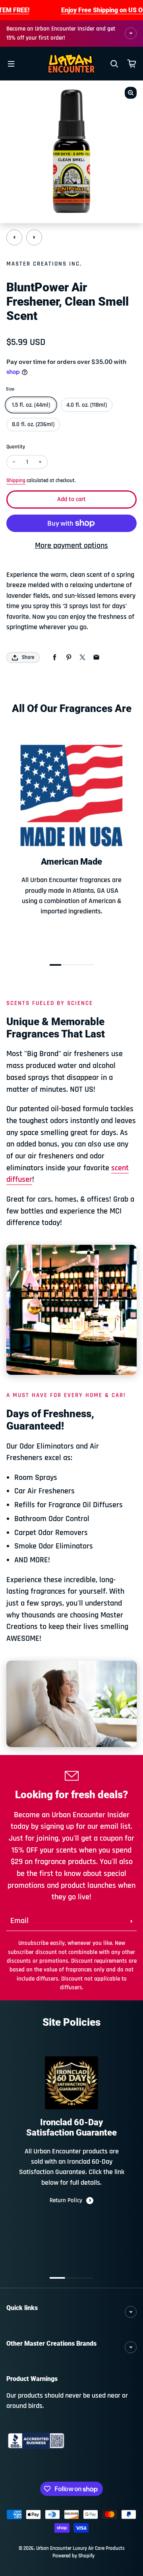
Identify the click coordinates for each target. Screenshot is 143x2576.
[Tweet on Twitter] (82, 657)
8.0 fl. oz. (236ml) (33, 424)
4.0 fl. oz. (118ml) (87, 405)
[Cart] (132, 64)
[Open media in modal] (131, 93)
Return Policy (66, 2200)
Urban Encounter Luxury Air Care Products (80, 2548)
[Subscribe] (131, 1921)
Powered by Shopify (73, 2556)
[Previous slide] (14, 237)
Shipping (16, 481)
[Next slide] (34, 237)
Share (28, 657)
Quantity (16, 447)
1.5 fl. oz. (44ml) (31, 405)
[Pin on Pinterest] (69, 657)
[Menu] (11, 64)
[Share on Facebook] (55, 657)
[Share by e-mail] (96, 657)
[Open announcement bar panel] (131, 33)
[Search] (114, 64)
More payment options (71, 546)
